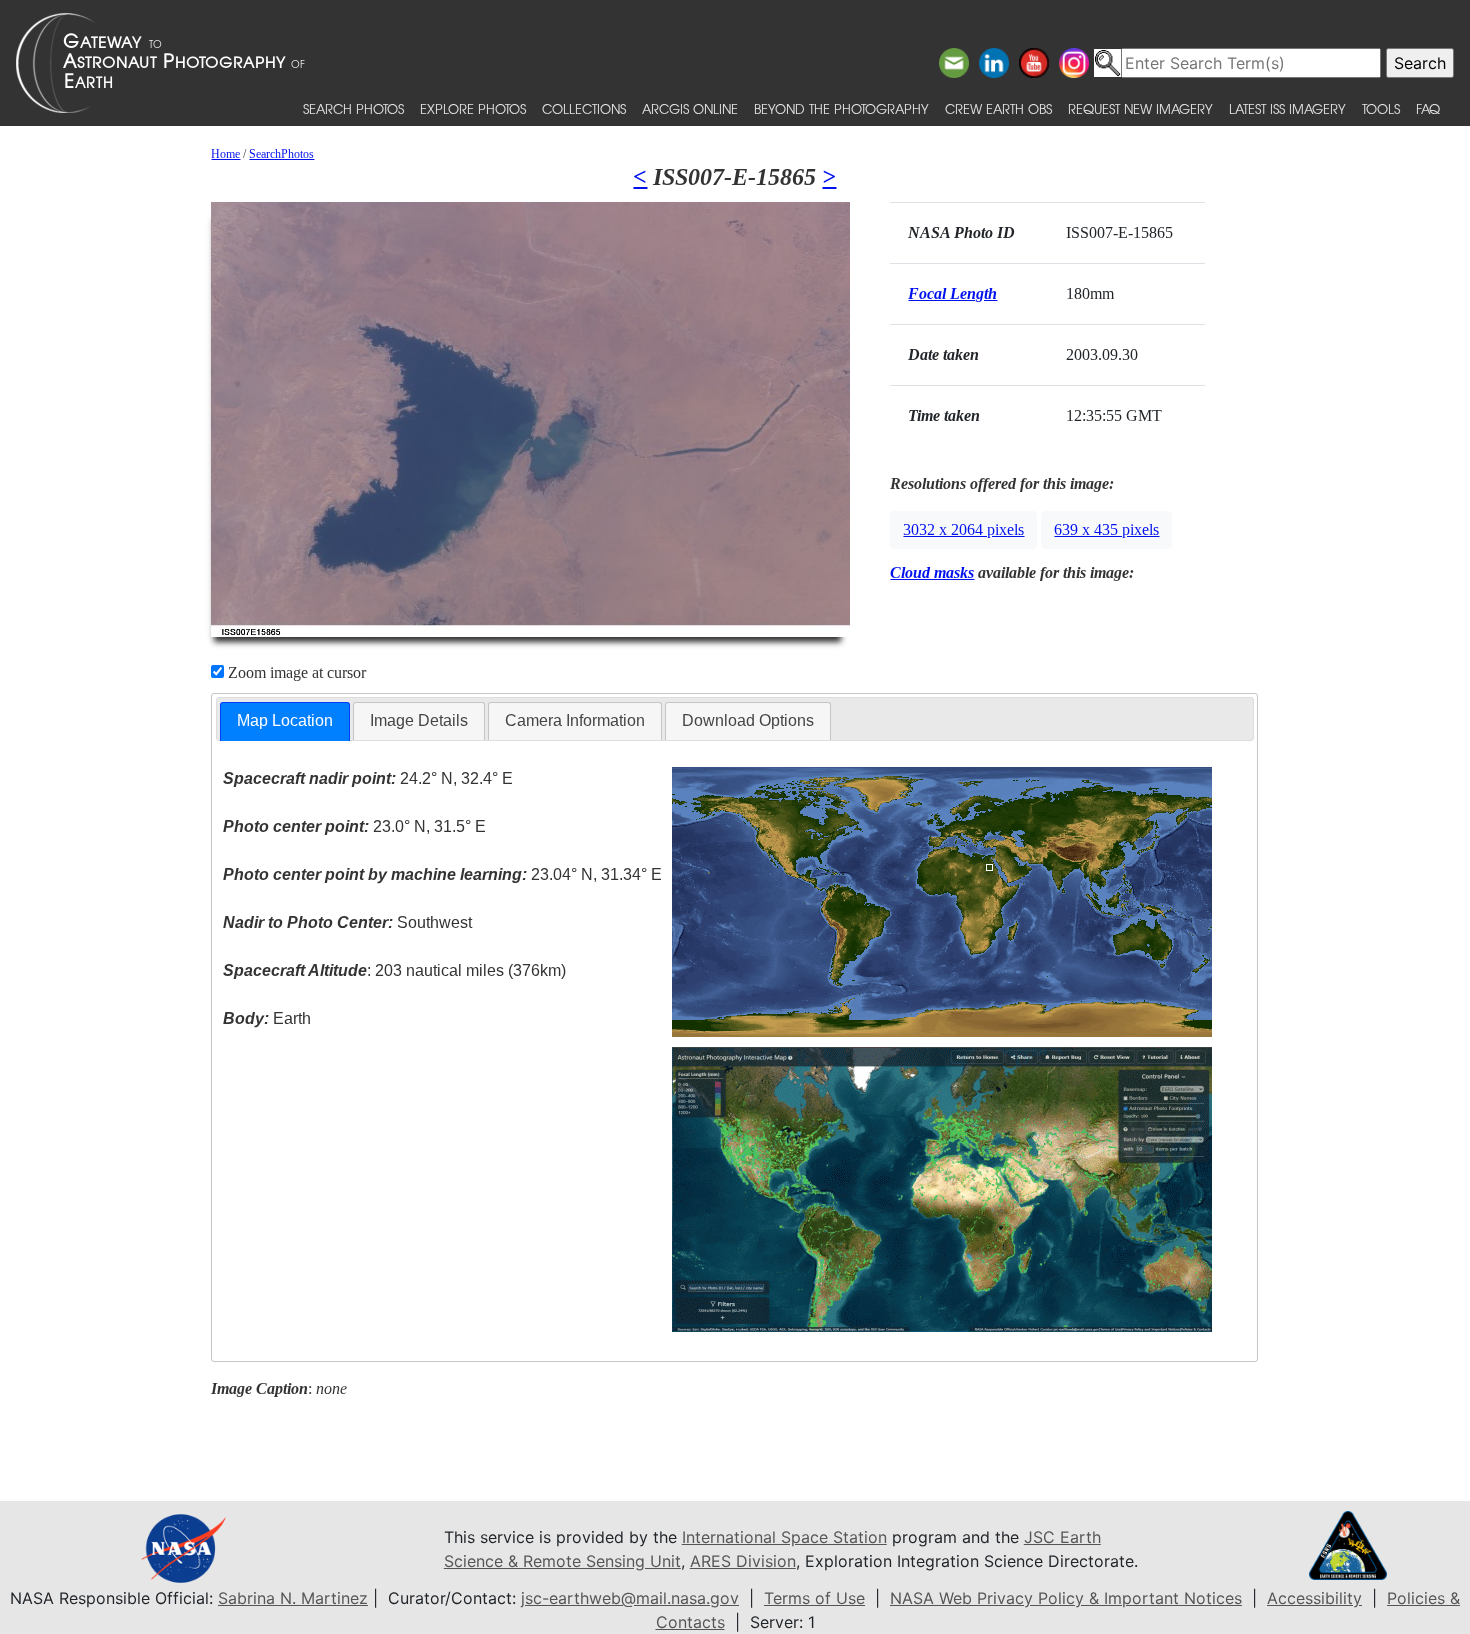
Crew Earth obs (998, 108)
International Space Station (784, 1537)
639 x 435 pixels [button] (1106, 529)
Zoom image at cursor (295, 672)
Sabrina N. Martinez (293, 1598)
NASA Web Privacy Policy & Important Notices (1066, 1598)
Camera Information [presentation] (575, 720)
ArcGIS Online (690, 108)
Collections (584, 108)
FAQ (1428, 108)
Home (225, 154)
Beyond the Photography (841, 108)
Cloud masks (932, 572)
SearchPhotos (281, 154)
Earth (267, 1018)
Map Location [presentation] (285, 720)
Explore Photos (473, 108)
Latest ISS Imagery (1287, 108)
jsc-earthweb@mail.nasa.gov (630, 1598)
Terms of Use (814, 1598)
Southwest (347, 922)
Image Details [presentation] (419, 720)
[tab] (285, 721)
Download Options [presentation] (748, 720)
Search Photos (353, 108)
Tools (1381, 108)
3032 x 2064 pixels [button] (963, 529)
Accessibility (1314, 1598)
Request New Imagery (1140, 108)
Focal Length (952, 293)
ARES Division (743, 1561)
